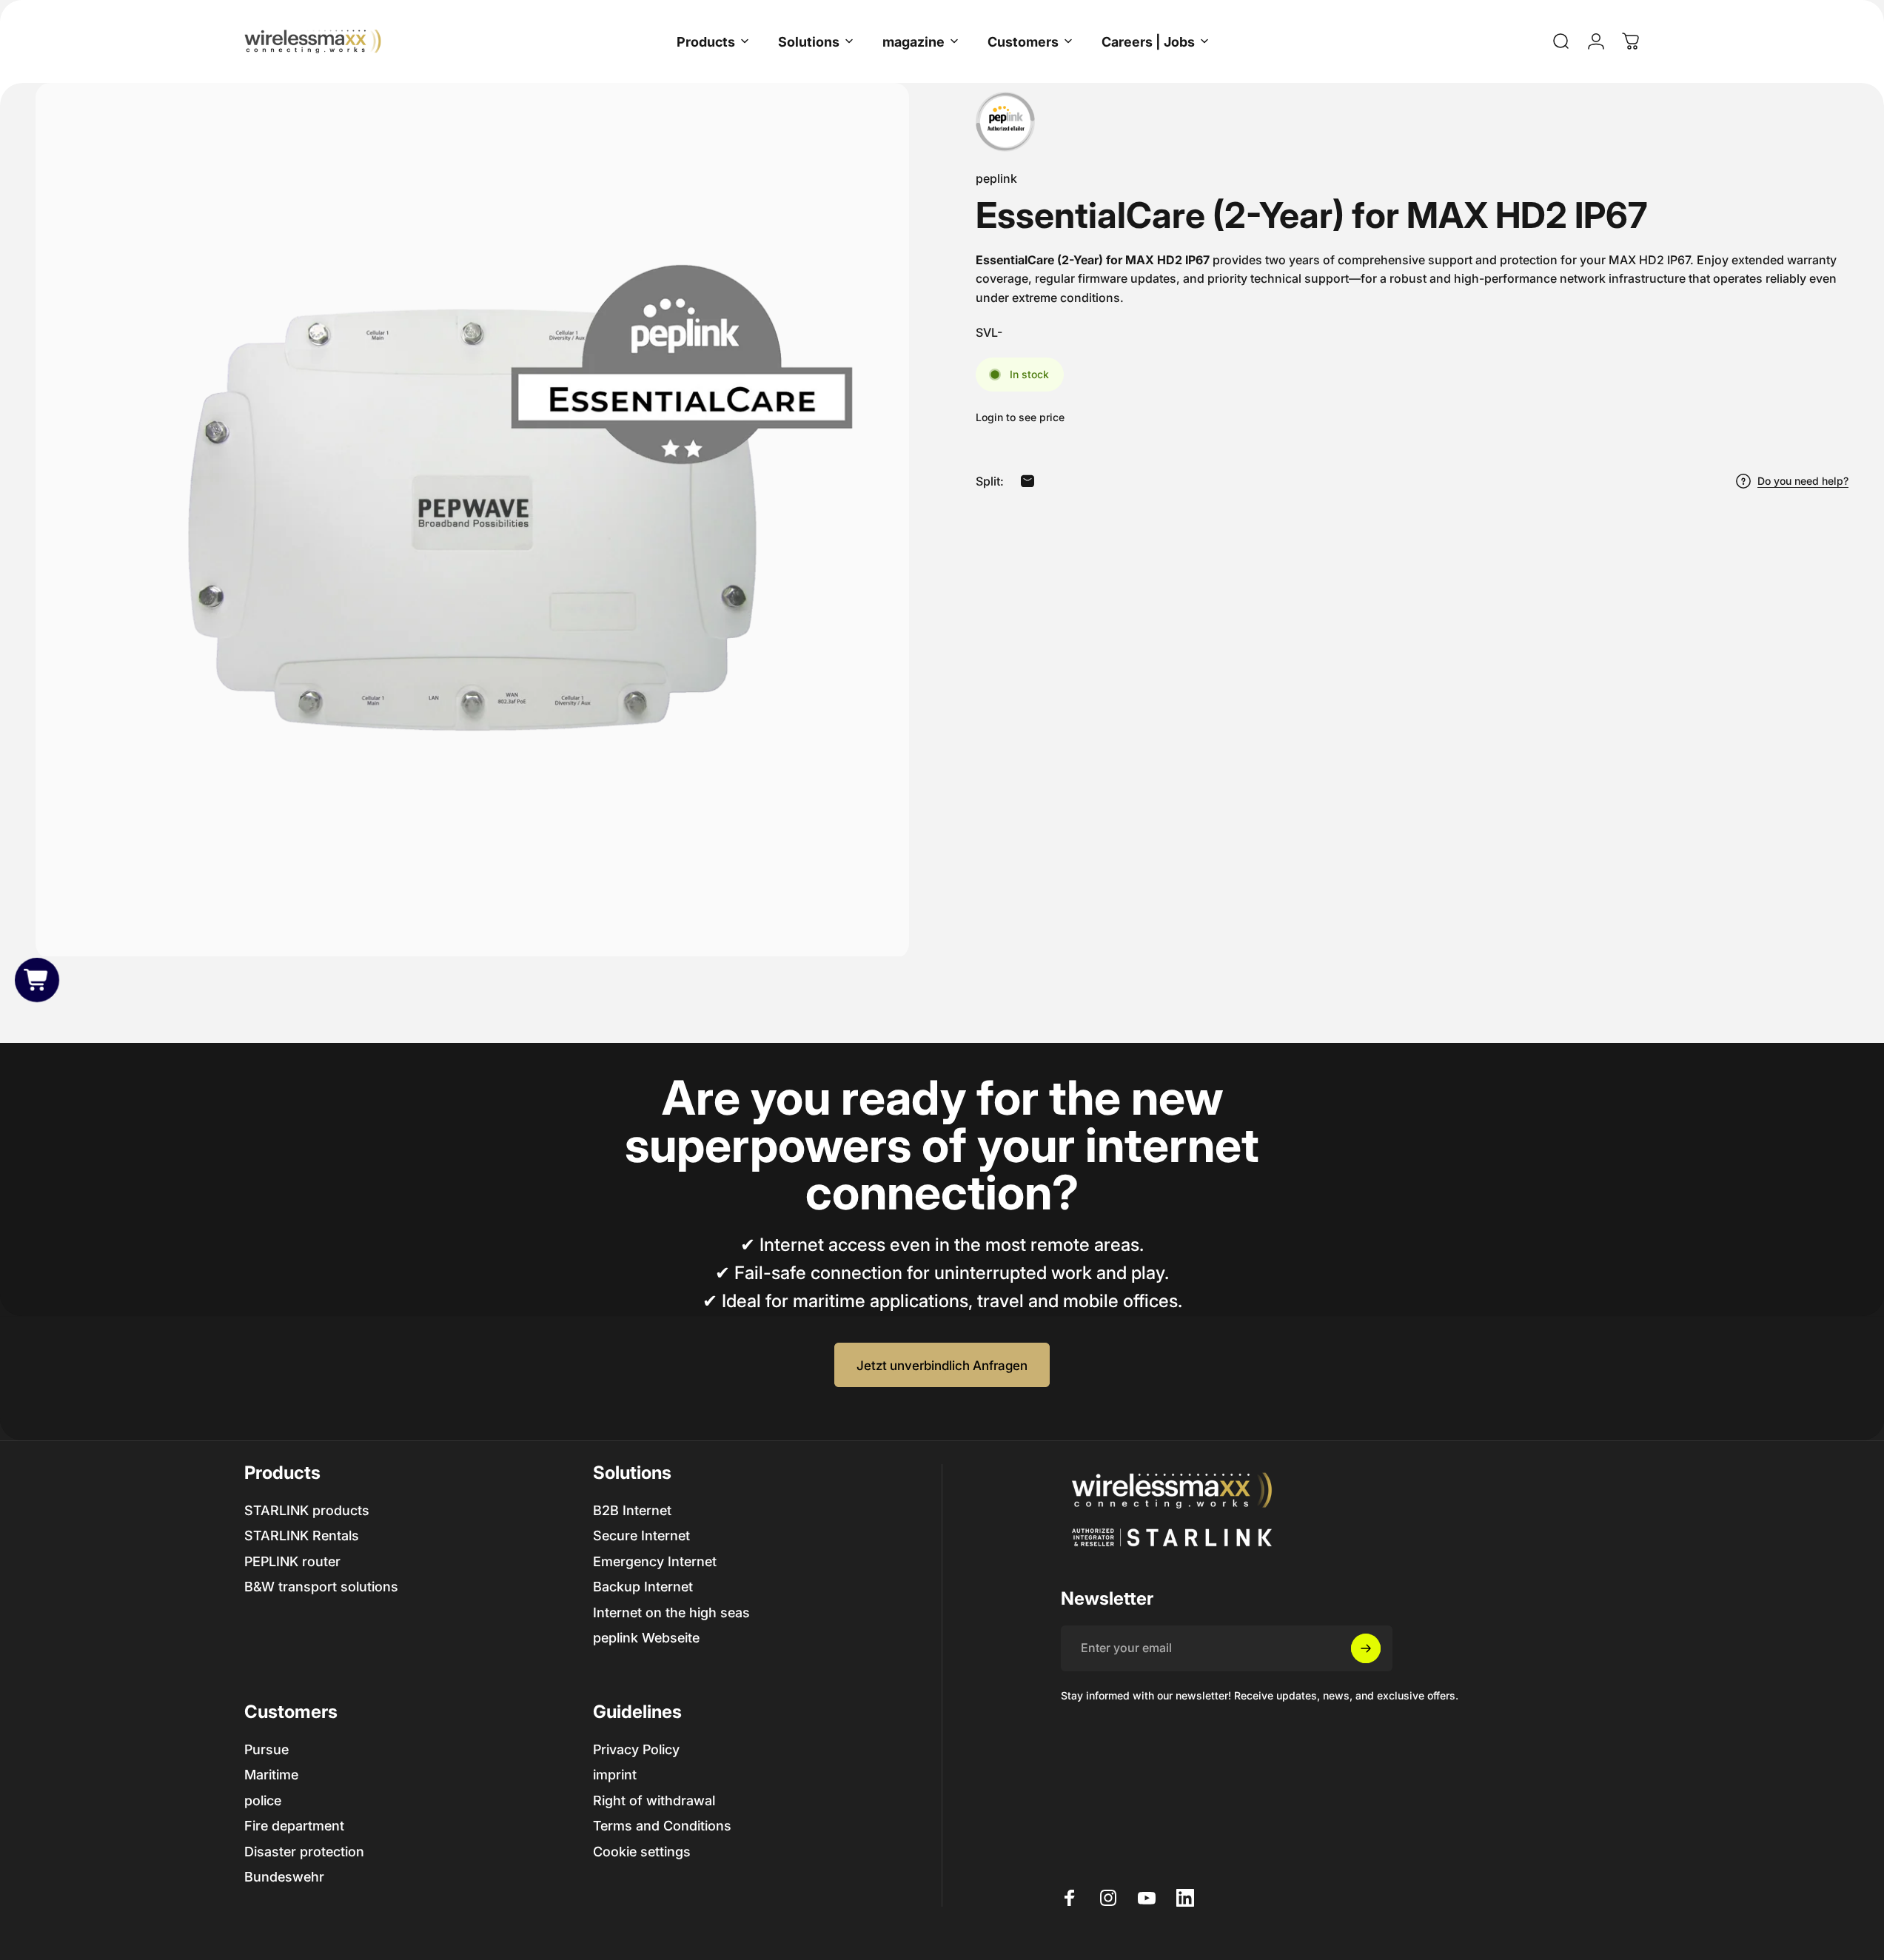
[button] (37, 980)
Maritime (271, 1775)
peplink (996, 178)
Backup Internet (643, 1587)
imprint (615, 1775)
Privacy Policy (636, 1749)
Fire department (294, 1826)
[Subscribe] (1366, 1648)
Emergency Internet (655, 1561)
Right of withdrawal (654, 1800)
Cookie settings (642, 1852)
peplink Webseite (646, 1638)
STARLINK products (307, 1510)
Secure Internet (641, 1536)
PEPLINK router (292, 1561)
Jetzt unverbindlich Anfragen (942, 1365)
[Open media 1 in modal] (472, 520)
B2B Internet (632, 1510)
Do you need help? (1803, 481)
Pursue (266, 1749)
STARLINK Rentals (302, 1536)
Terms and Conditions (662, 1826)
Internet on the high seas (671, 1612)
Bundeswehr (284, 1877)
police (263, 1800)
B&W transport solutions (321, 1587)
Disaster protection (304, 1852)
